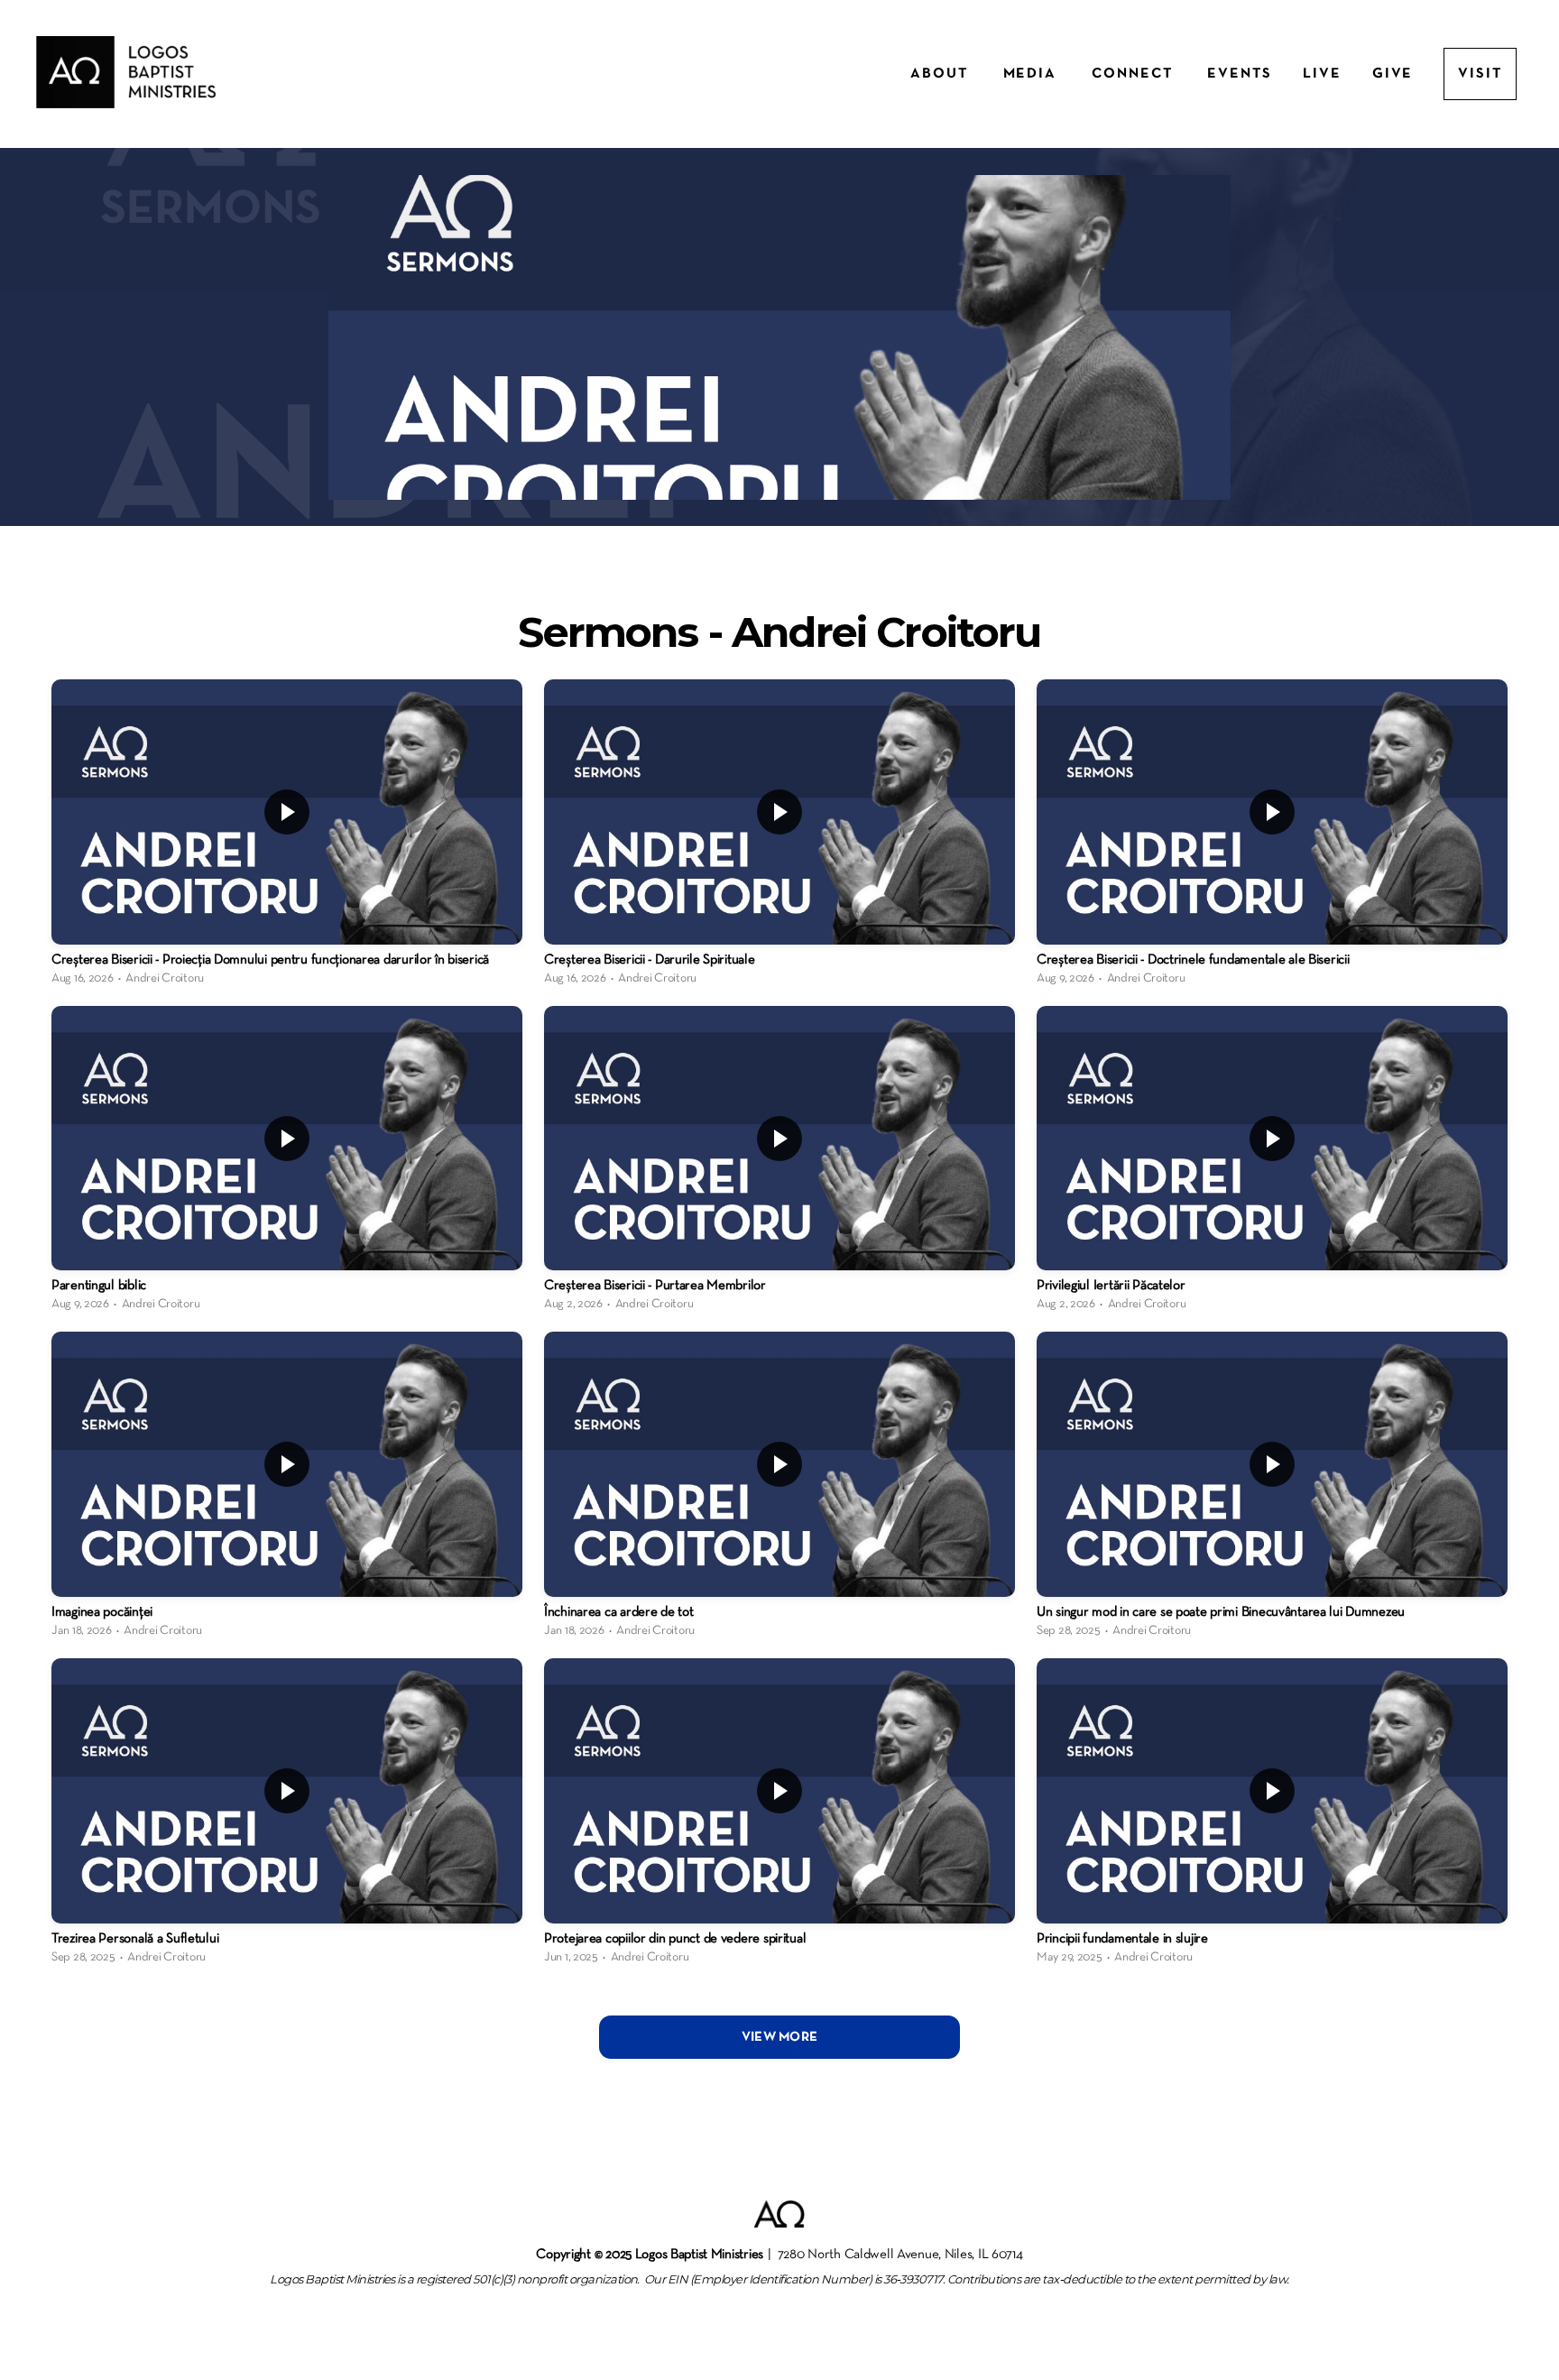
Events (1240, 74)
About (941, 74)
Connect (1134, 74)
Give (1393, 74)
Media (1033, 74)
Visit (1480, 74)
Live (1322, 74)
